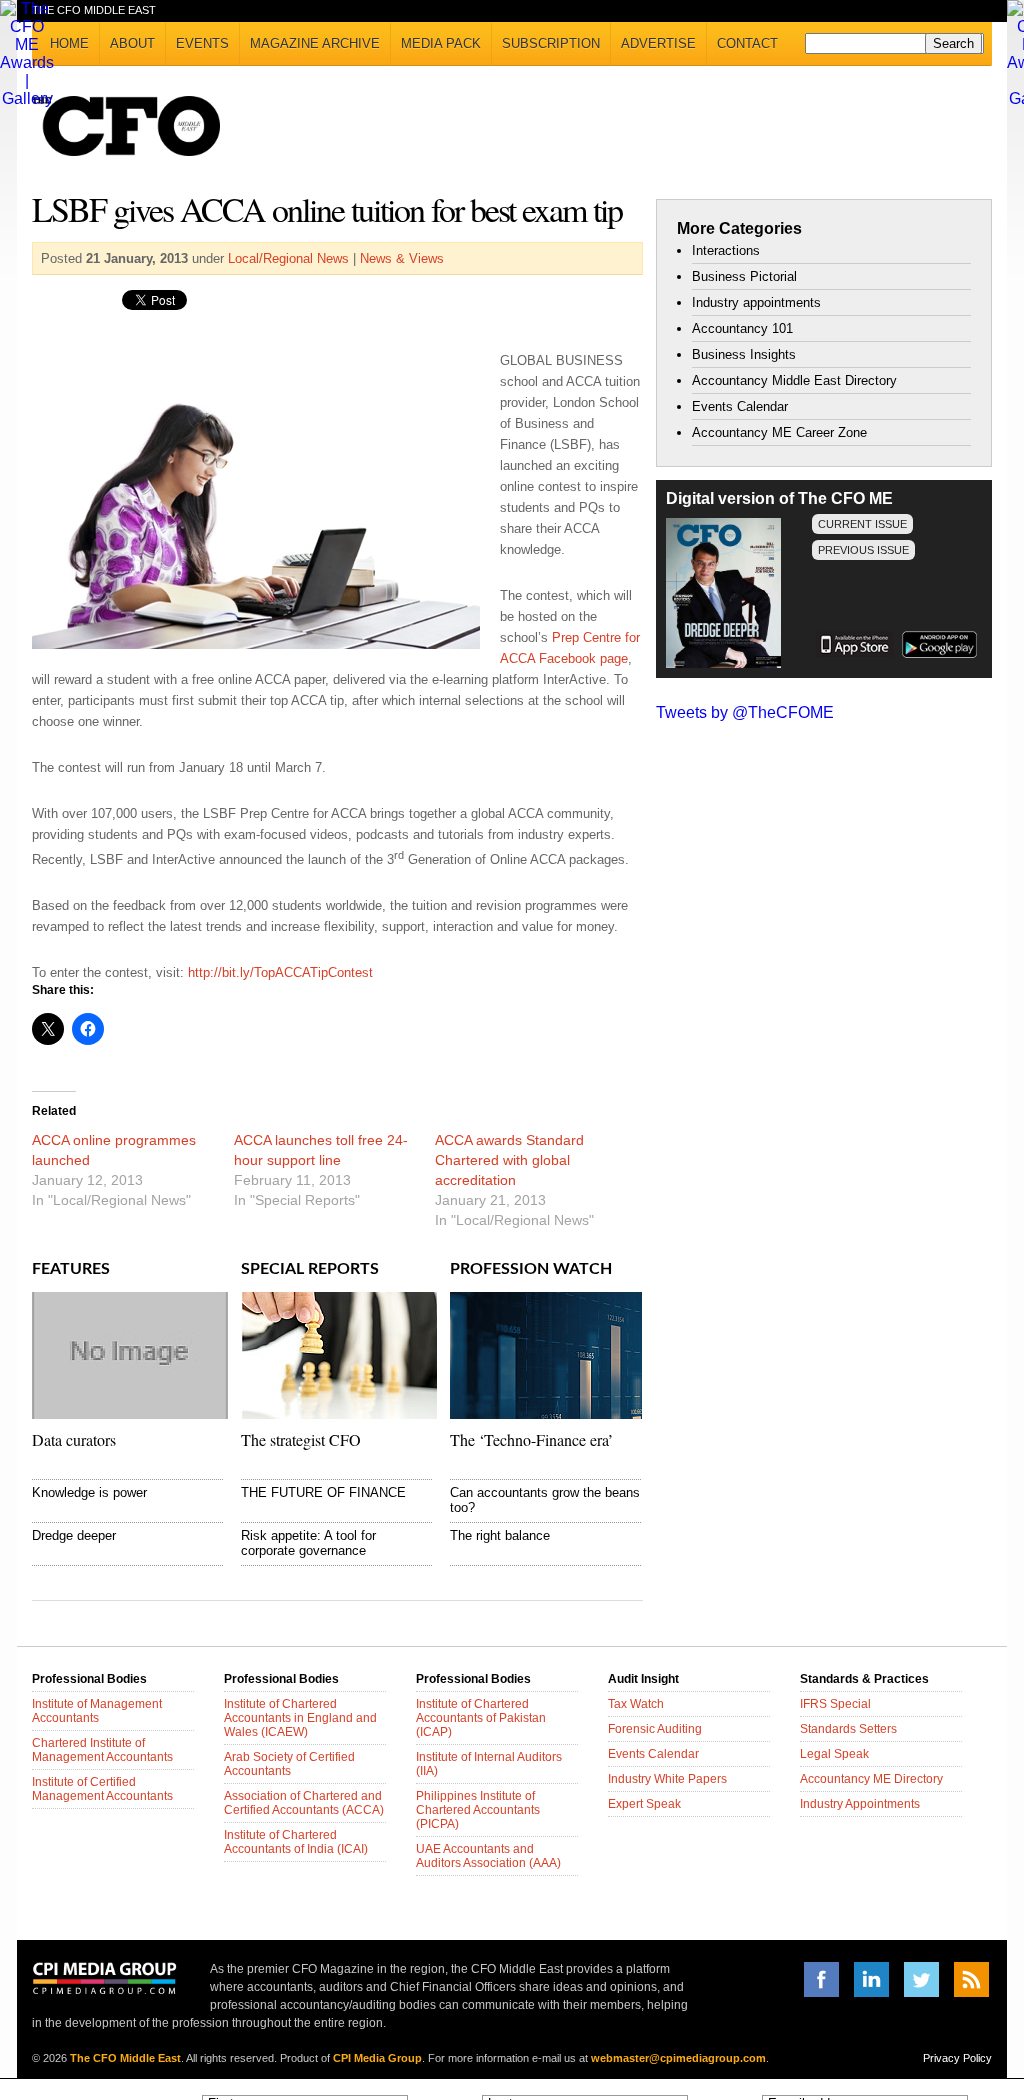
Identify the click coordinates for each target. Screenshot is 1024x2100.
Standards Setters (848, 1729)
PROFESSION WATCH (531, 1269)
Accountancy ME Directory (871, 1779)
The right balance (500, 1535)
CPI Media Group (377, 2058)
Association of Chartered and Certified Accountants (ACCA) (304, 1803)
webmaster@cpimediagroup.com (678, 2058)
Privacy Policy (957, 2058)
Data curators (74, 1439)
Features (71, 1269)
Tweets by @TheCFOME (745, 712)
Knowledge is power (89, 1492)
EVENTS (202, 43)
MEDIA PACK (441, 43)
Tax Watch (636, 1704)
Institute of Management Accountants (97, 1711)
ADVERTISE (658, 43)
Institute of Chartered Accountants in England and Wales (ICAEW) (300, 1718)
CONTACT (747, 43)
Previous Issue (863, 550)
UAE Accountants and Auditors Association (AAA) (488, 1856)
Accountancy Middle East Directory (794, 380)
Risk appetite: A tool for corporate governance (308, 1543)
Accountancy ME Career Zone (779, 432)
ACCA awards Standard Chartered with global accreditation (509, 1160)
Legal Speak (834, 1754)
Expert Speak (644, 1804)
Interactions (726, 250)
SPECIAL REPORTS (310, 1269)
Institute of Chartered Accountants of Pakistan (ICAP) (481, 1718)
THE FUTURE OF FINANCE (323, 1492)
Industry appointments (756, 302)
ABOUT (132, 43)
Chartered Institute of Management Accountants (102, 1750)
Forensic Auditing (655, 1729)
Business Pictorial (744, 276)
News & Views (402, 258)
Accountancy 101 (742, 328)
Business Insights (744, 354)
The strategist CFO (301, 1439)
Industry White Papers (667, 1779)
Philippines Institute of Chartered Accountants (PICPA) (478, 1810)
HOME (69, 43)
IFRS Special (835, 1704)
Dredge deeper (74, 1535)
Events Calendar (740, 406)
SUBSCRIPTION (551, 43)
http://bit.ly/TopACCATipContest (280, 972)
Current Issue (862, 524)
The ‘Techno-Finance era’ (531, 1439)
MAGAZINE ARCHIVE (315, 43)
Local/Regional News (288, 258)
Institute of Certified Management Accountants (102, 1789)
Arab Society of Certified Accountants (289, 1764)
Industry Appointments (860, 1804)
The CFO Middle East (125, 2058)
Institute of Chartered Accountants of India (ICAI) (296, 1842)
